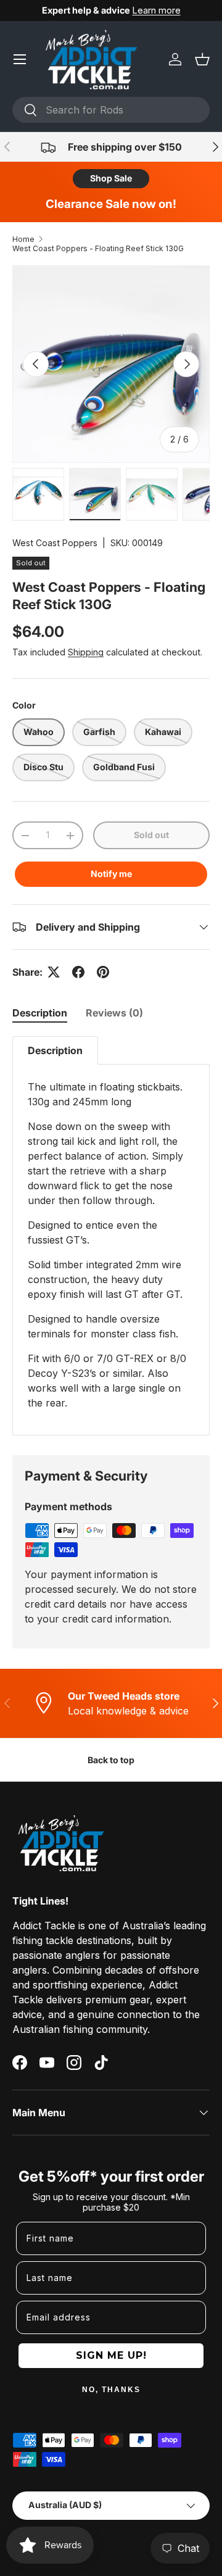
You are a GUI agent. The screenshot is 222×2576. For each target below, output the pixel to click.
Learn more (157, 10)
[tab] (40, 1013)
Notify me (111, 874)
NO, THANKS (111, 2390)
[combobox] (111, 110)
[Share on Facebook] (78, 972)
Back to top (111, 1760)
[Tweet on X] (54, 972)
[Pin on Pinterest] (103, 972)
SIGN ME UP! (111, 2355)
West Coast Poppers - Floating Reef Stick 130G (98, 248)
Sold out (151, 835)
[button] (202, 59)
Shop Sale (111, 178)
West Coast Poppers (55, 543)
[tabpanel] (111, 1236)
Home (23, 239)
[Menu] (20, 59)
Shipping (86, 652)
